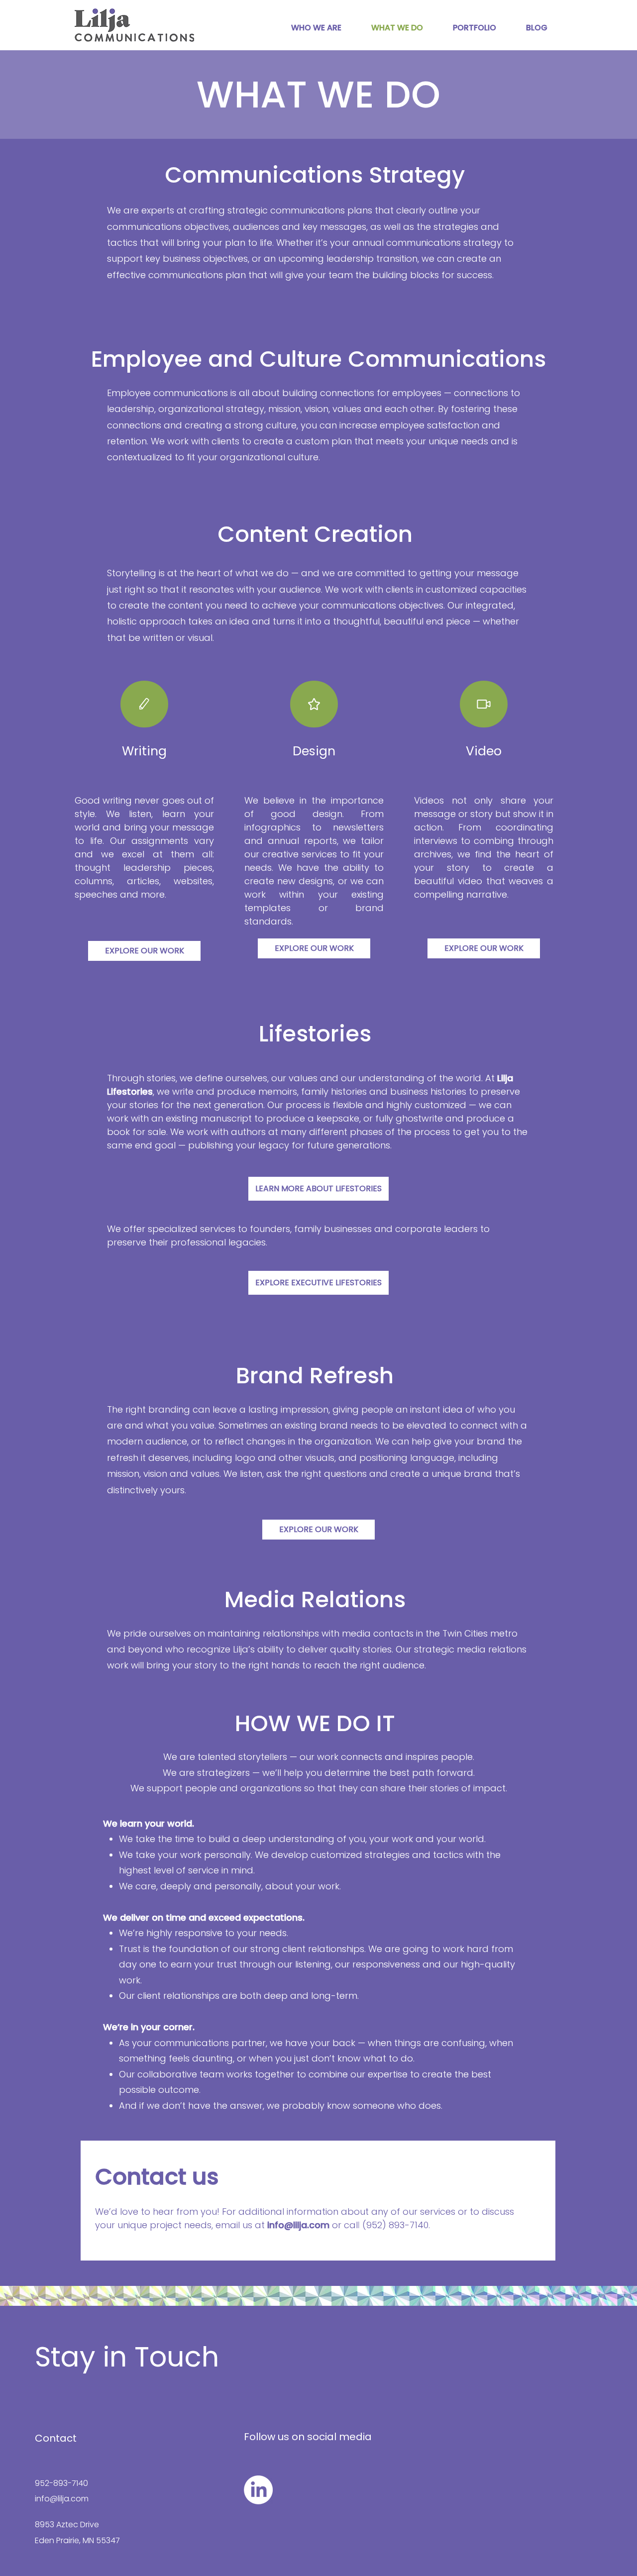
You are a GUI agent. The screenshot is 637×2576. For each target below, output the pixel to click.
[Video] (484, 704)
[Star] (314, 704)
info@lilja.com (62, 2499)
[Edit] (144, 704)
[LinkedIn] (258, 2490)
